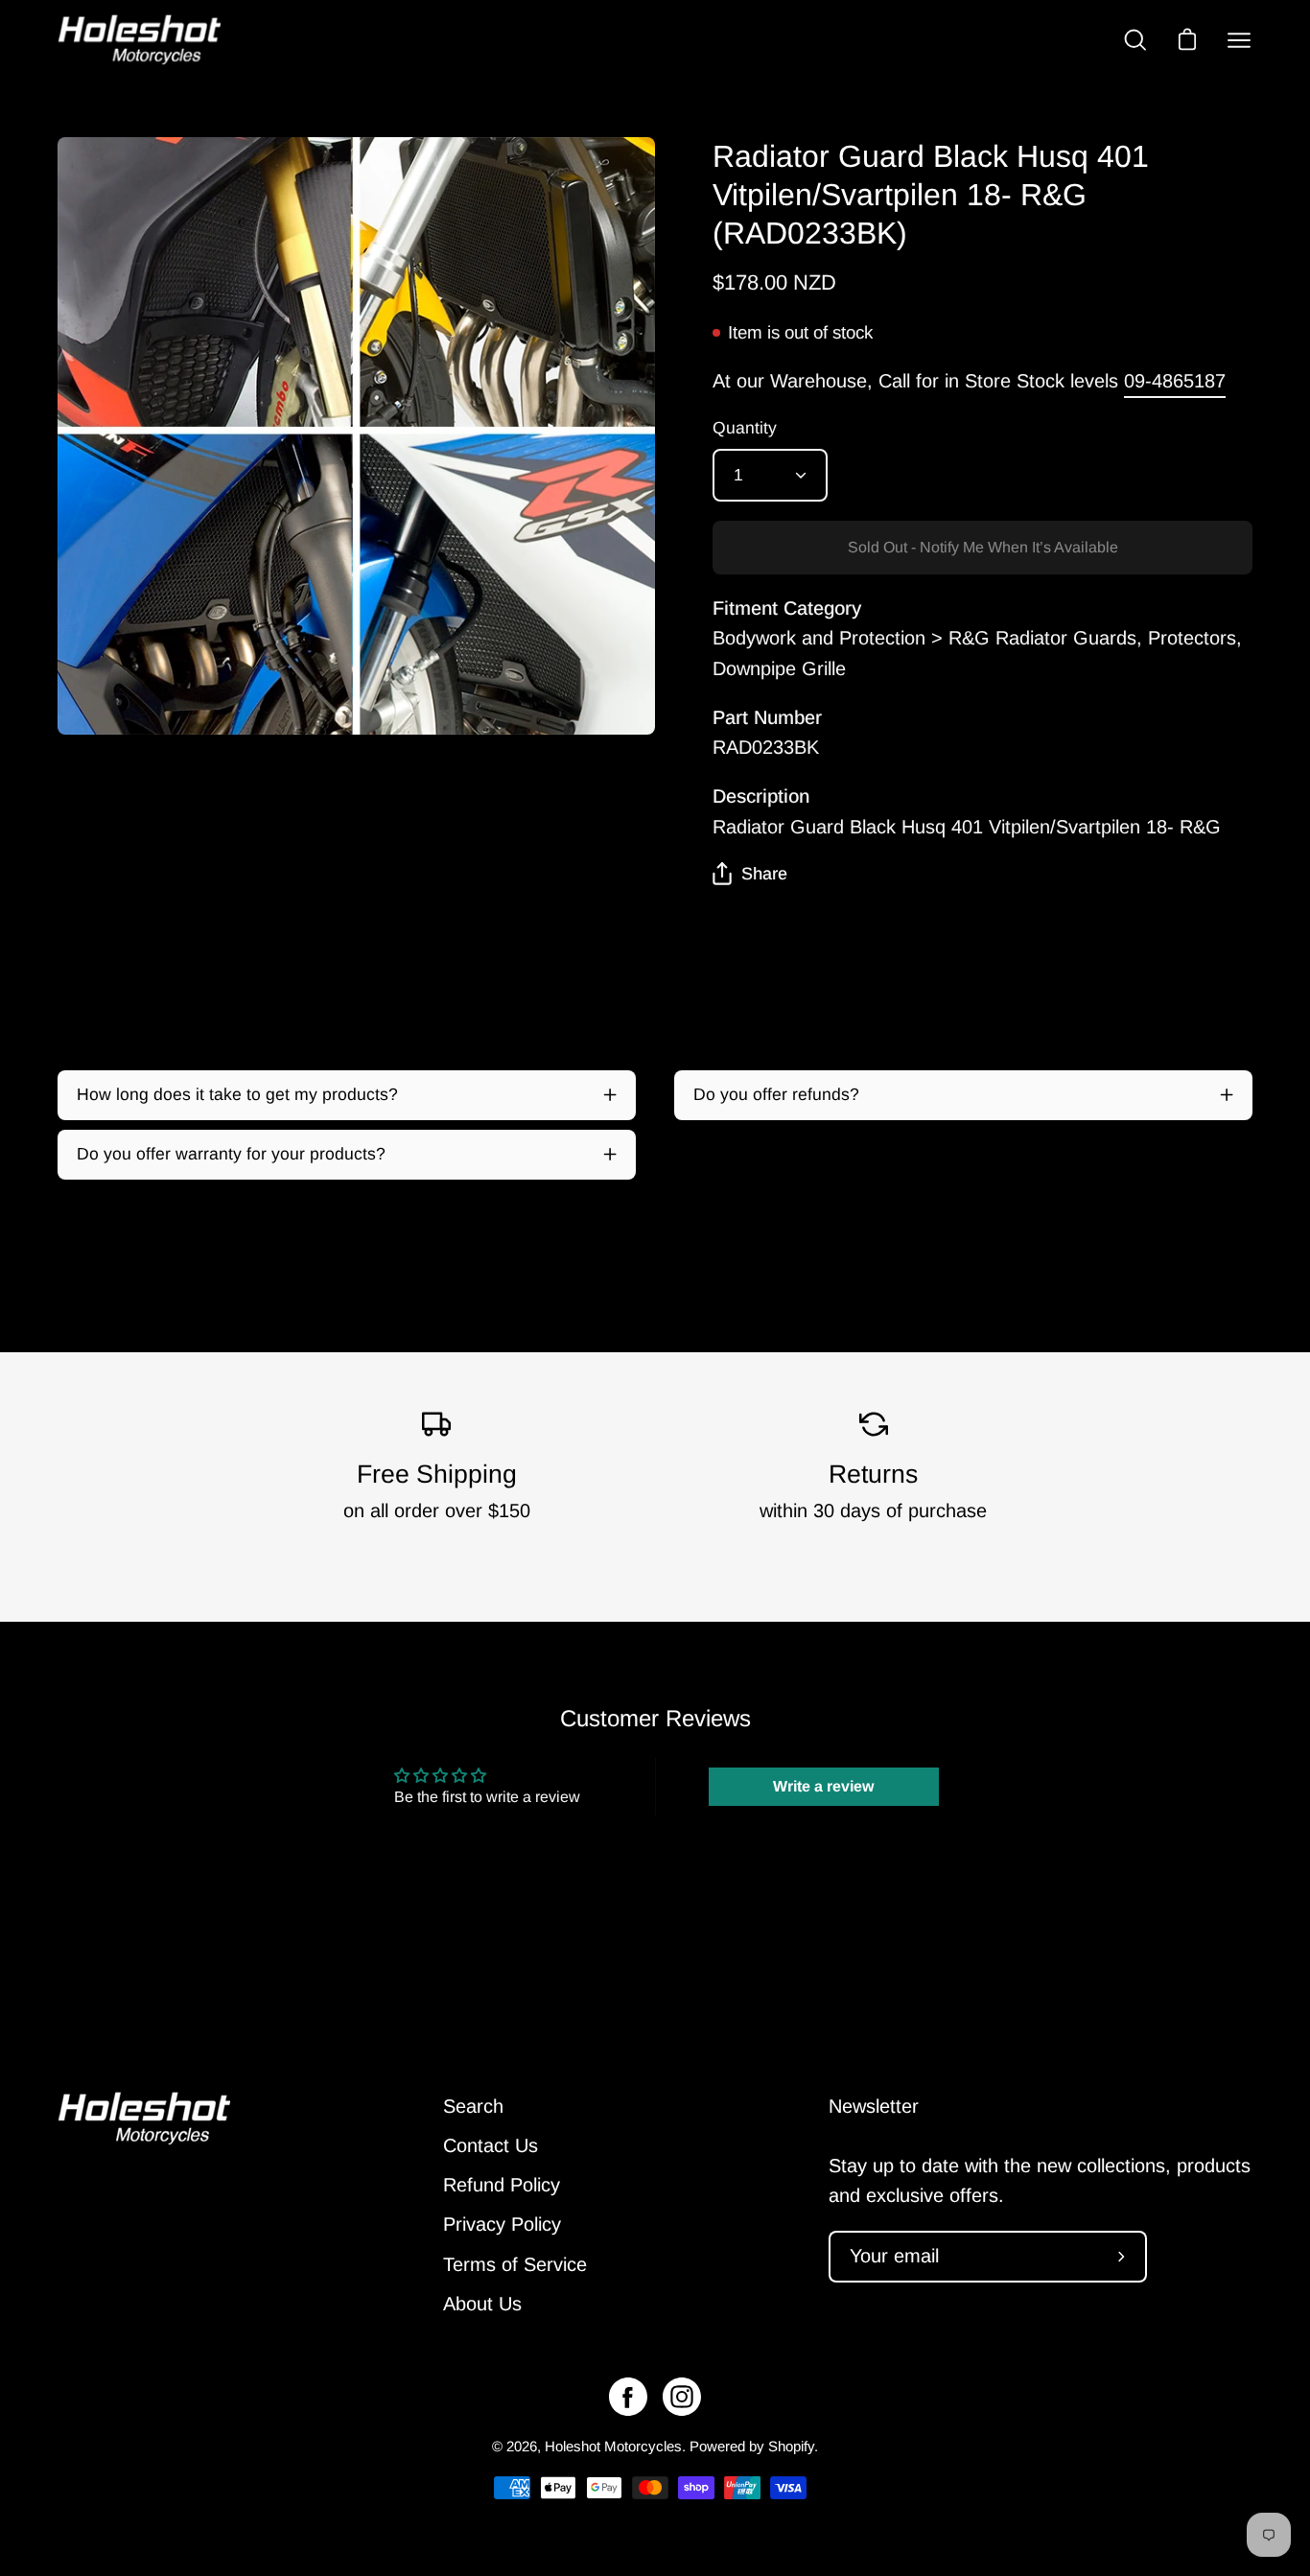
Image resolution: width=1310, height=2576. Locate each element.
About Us (482, 2304)
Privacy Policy (502, 2225)
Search (473, 2106)
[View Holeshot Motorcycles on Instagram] (682, 2397)
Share (764, 874)
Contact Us (491, 2145)
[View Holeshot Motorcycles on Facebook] (628, 2397)
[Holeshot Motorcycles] (139, 40)
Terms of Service (515, 2264)
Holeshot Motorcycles (613, 2446)
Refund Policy (502, 2186)
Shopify (791, 2446)
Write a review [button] (823, 1786)
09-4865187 (1175, 381)
